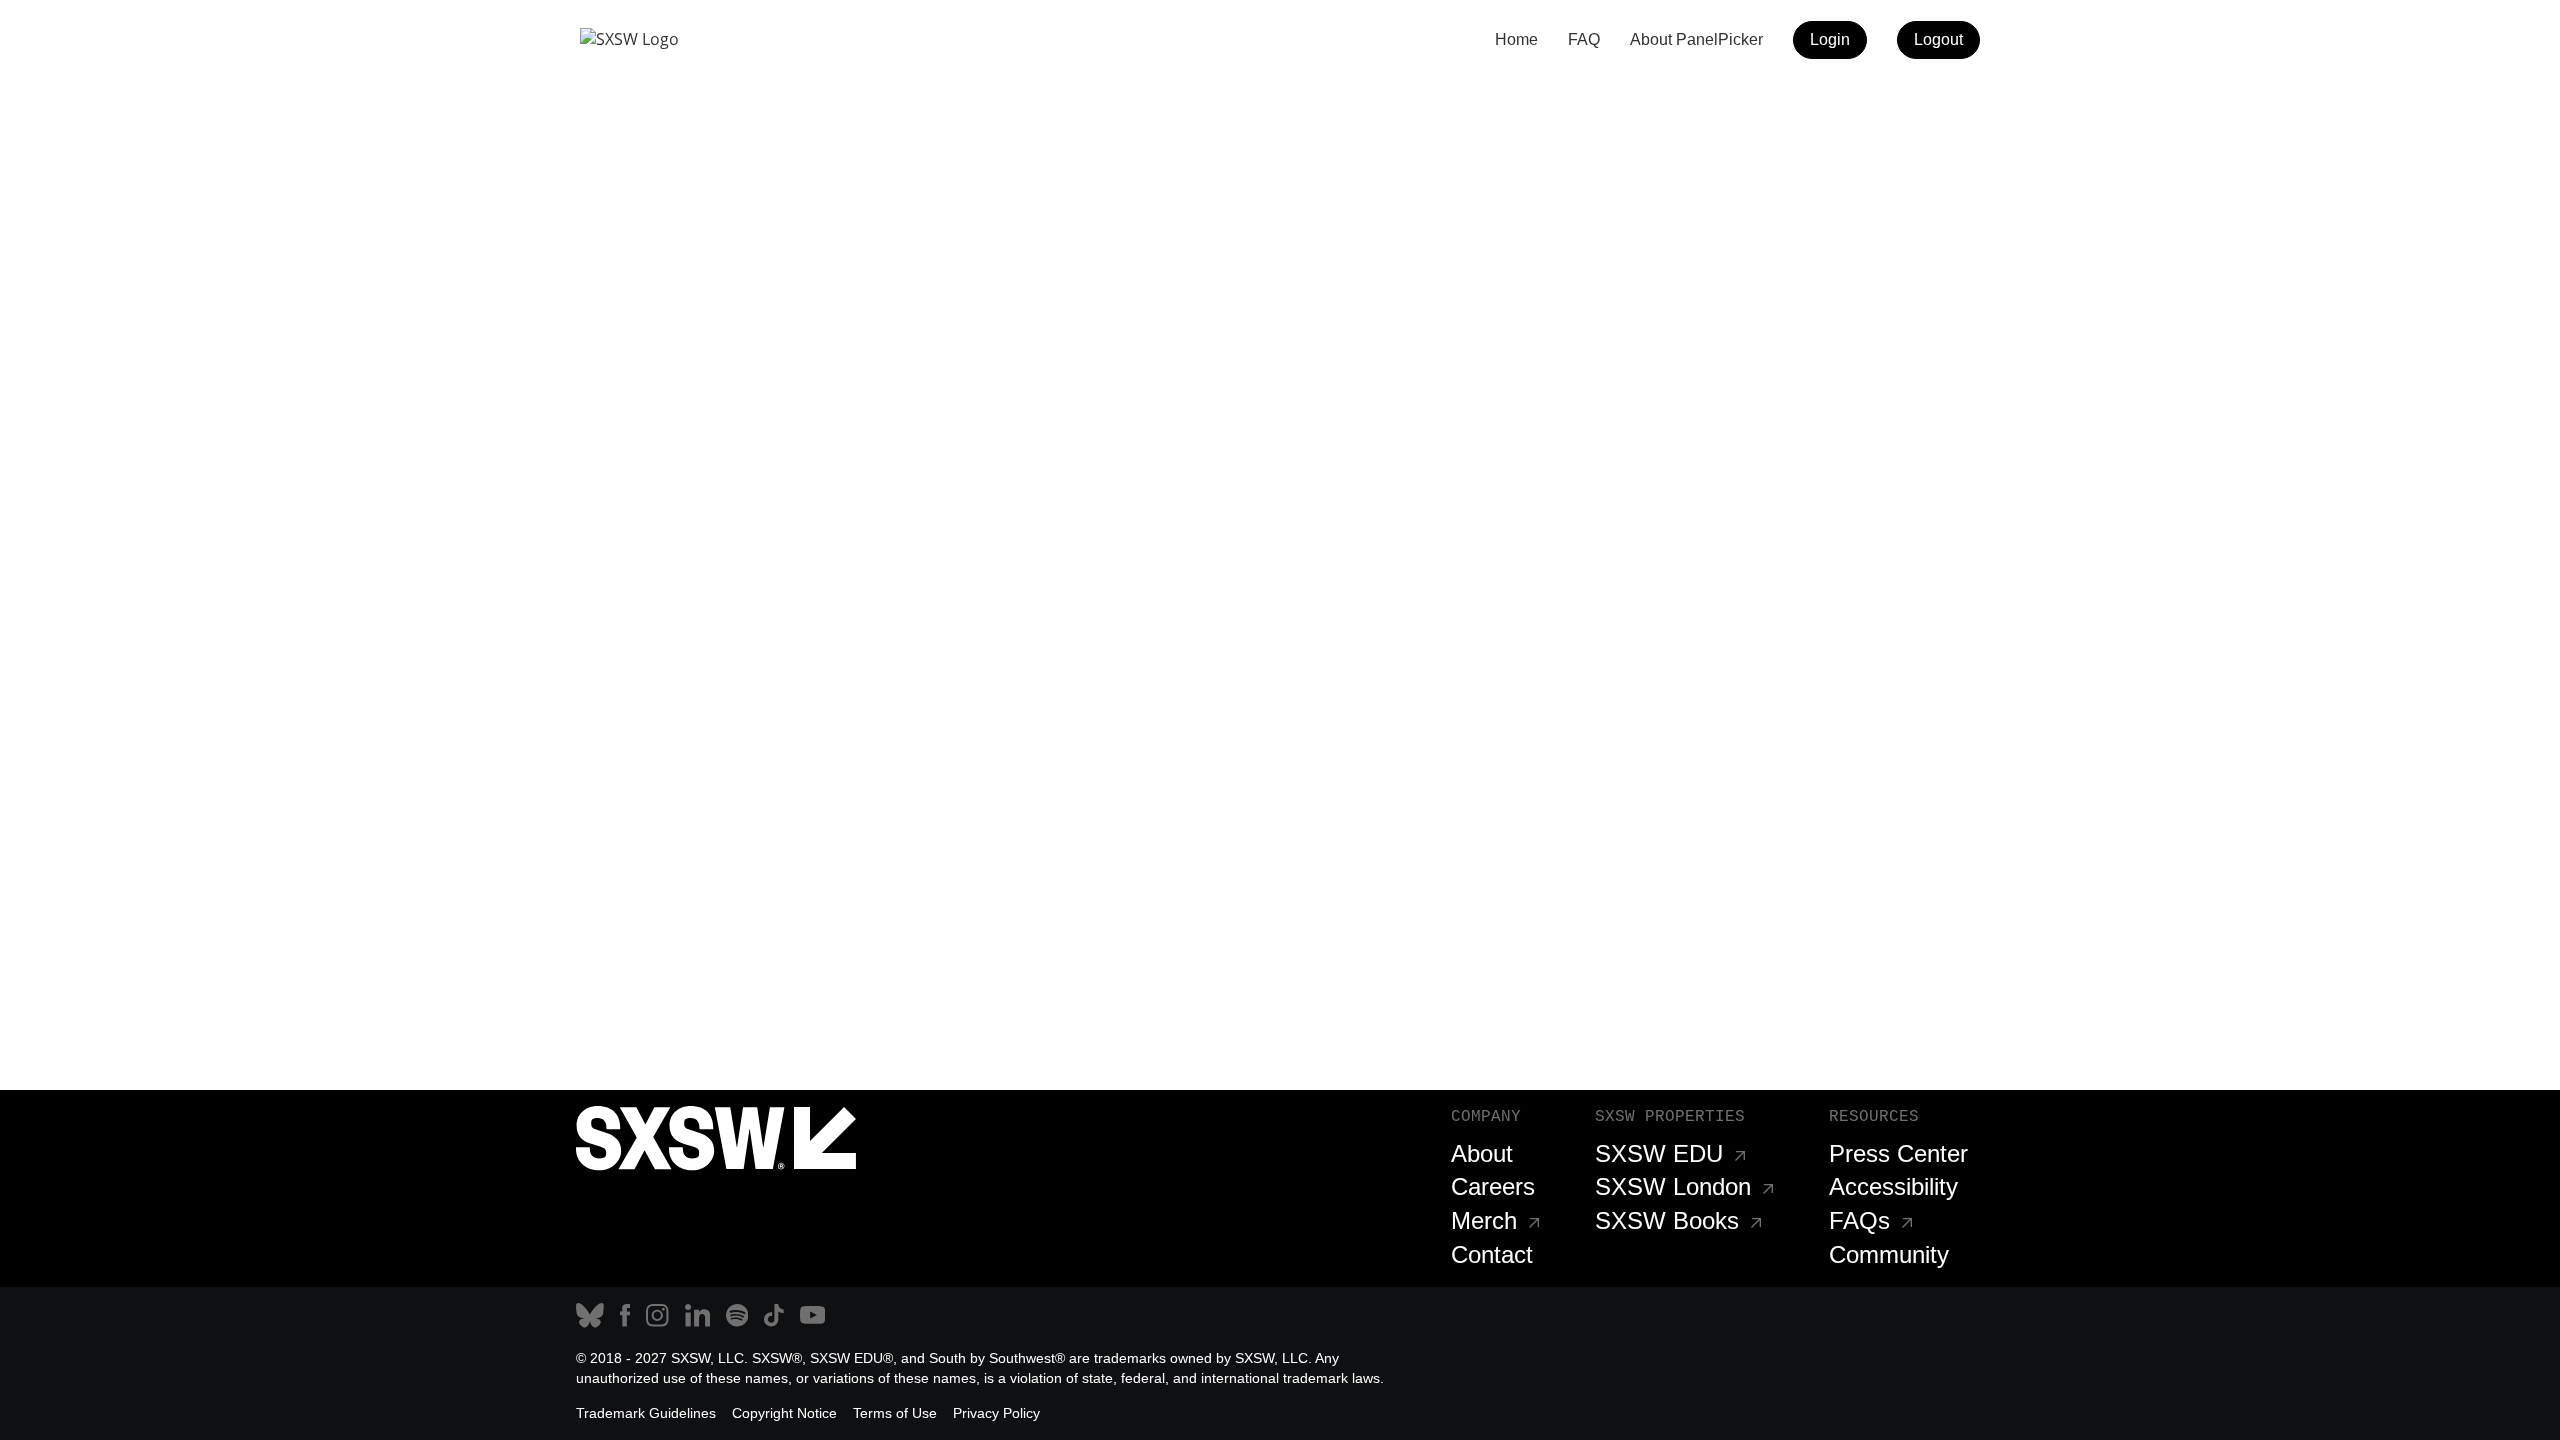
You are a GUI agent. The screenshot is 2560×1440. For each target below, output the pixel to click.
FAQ (1584, 39)
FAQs (1859, 1220)
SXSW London (1673, 1186)
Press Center (1898, 1153)
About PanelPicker (1696, 39)
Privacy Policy (996, 1413)
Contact (1492, 1254)
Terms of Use (895, 1413)
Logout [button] (1938, 39)
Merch (1484, 1220)
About (1482, 1153)
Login (1830, 39)
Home (1516, 39)
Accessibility (1893, 1186)
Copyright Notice (784, 1413)
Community (1889, 1254)
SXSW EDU (1659, 1153)
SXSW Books (1667, 1220)
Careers (1493, 1186)
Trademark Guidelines (646, 1413)
